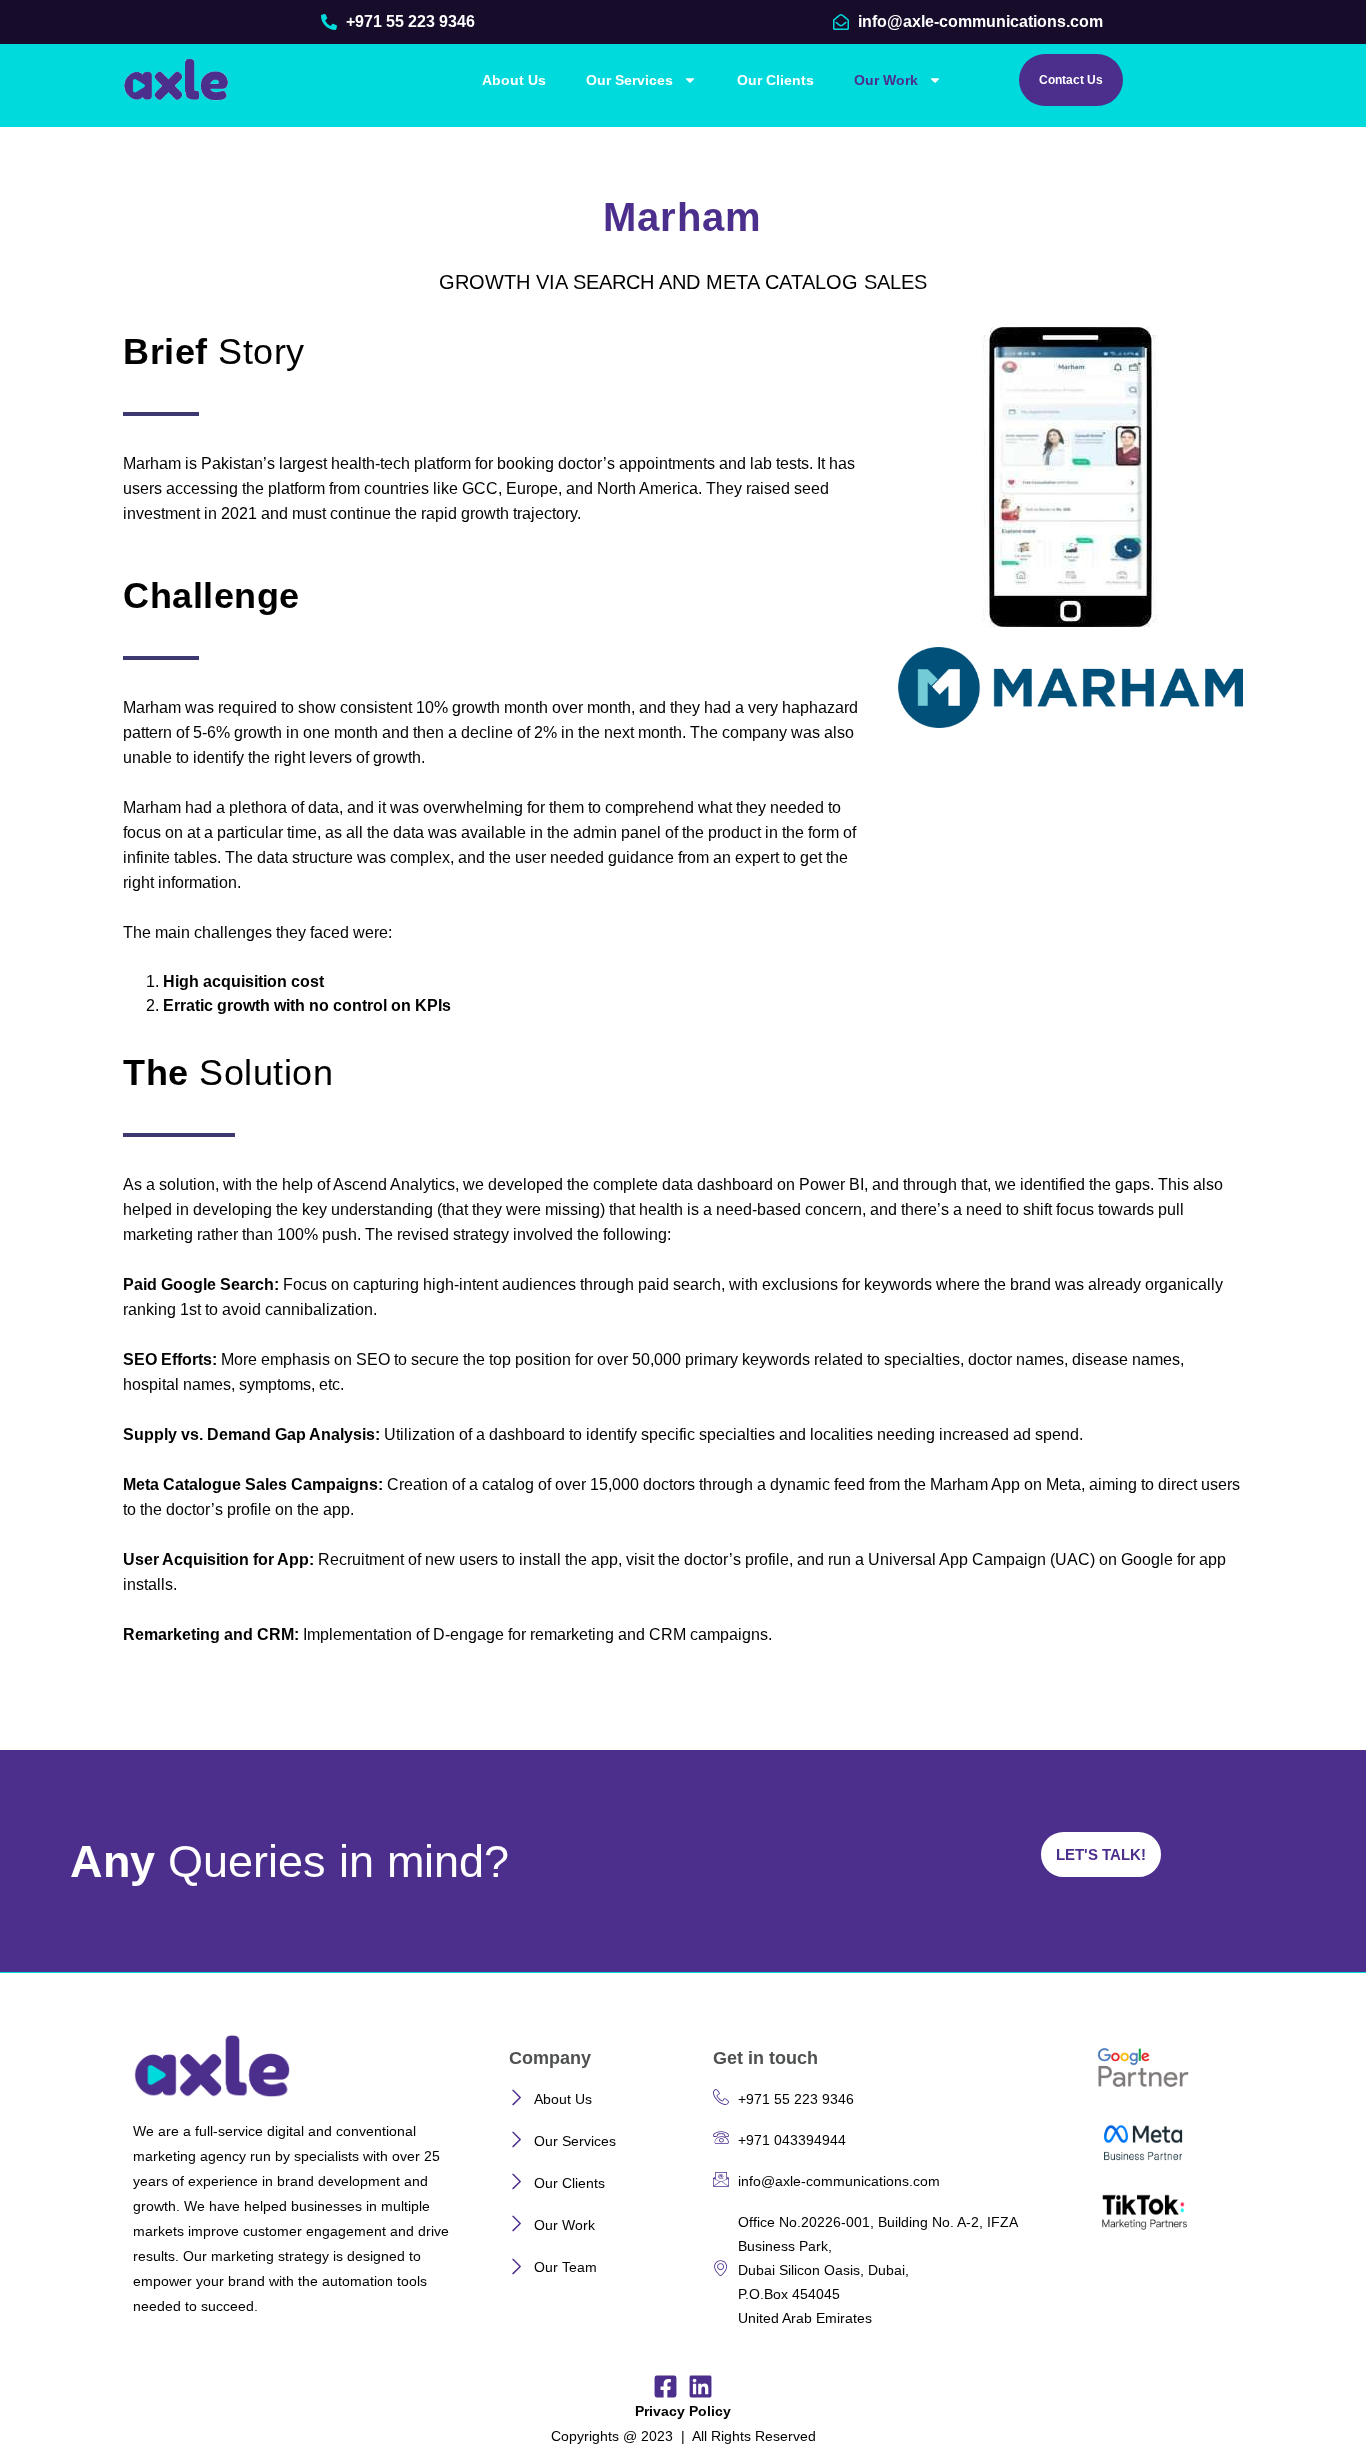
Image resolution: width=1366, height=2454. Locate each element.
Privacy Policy (683, 2411)
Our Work (886, 80)
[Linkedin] (700, 2386)
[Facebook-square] (665, 2386)
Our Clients (775, 80)
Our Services (629, 80)
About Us (514, 80)
